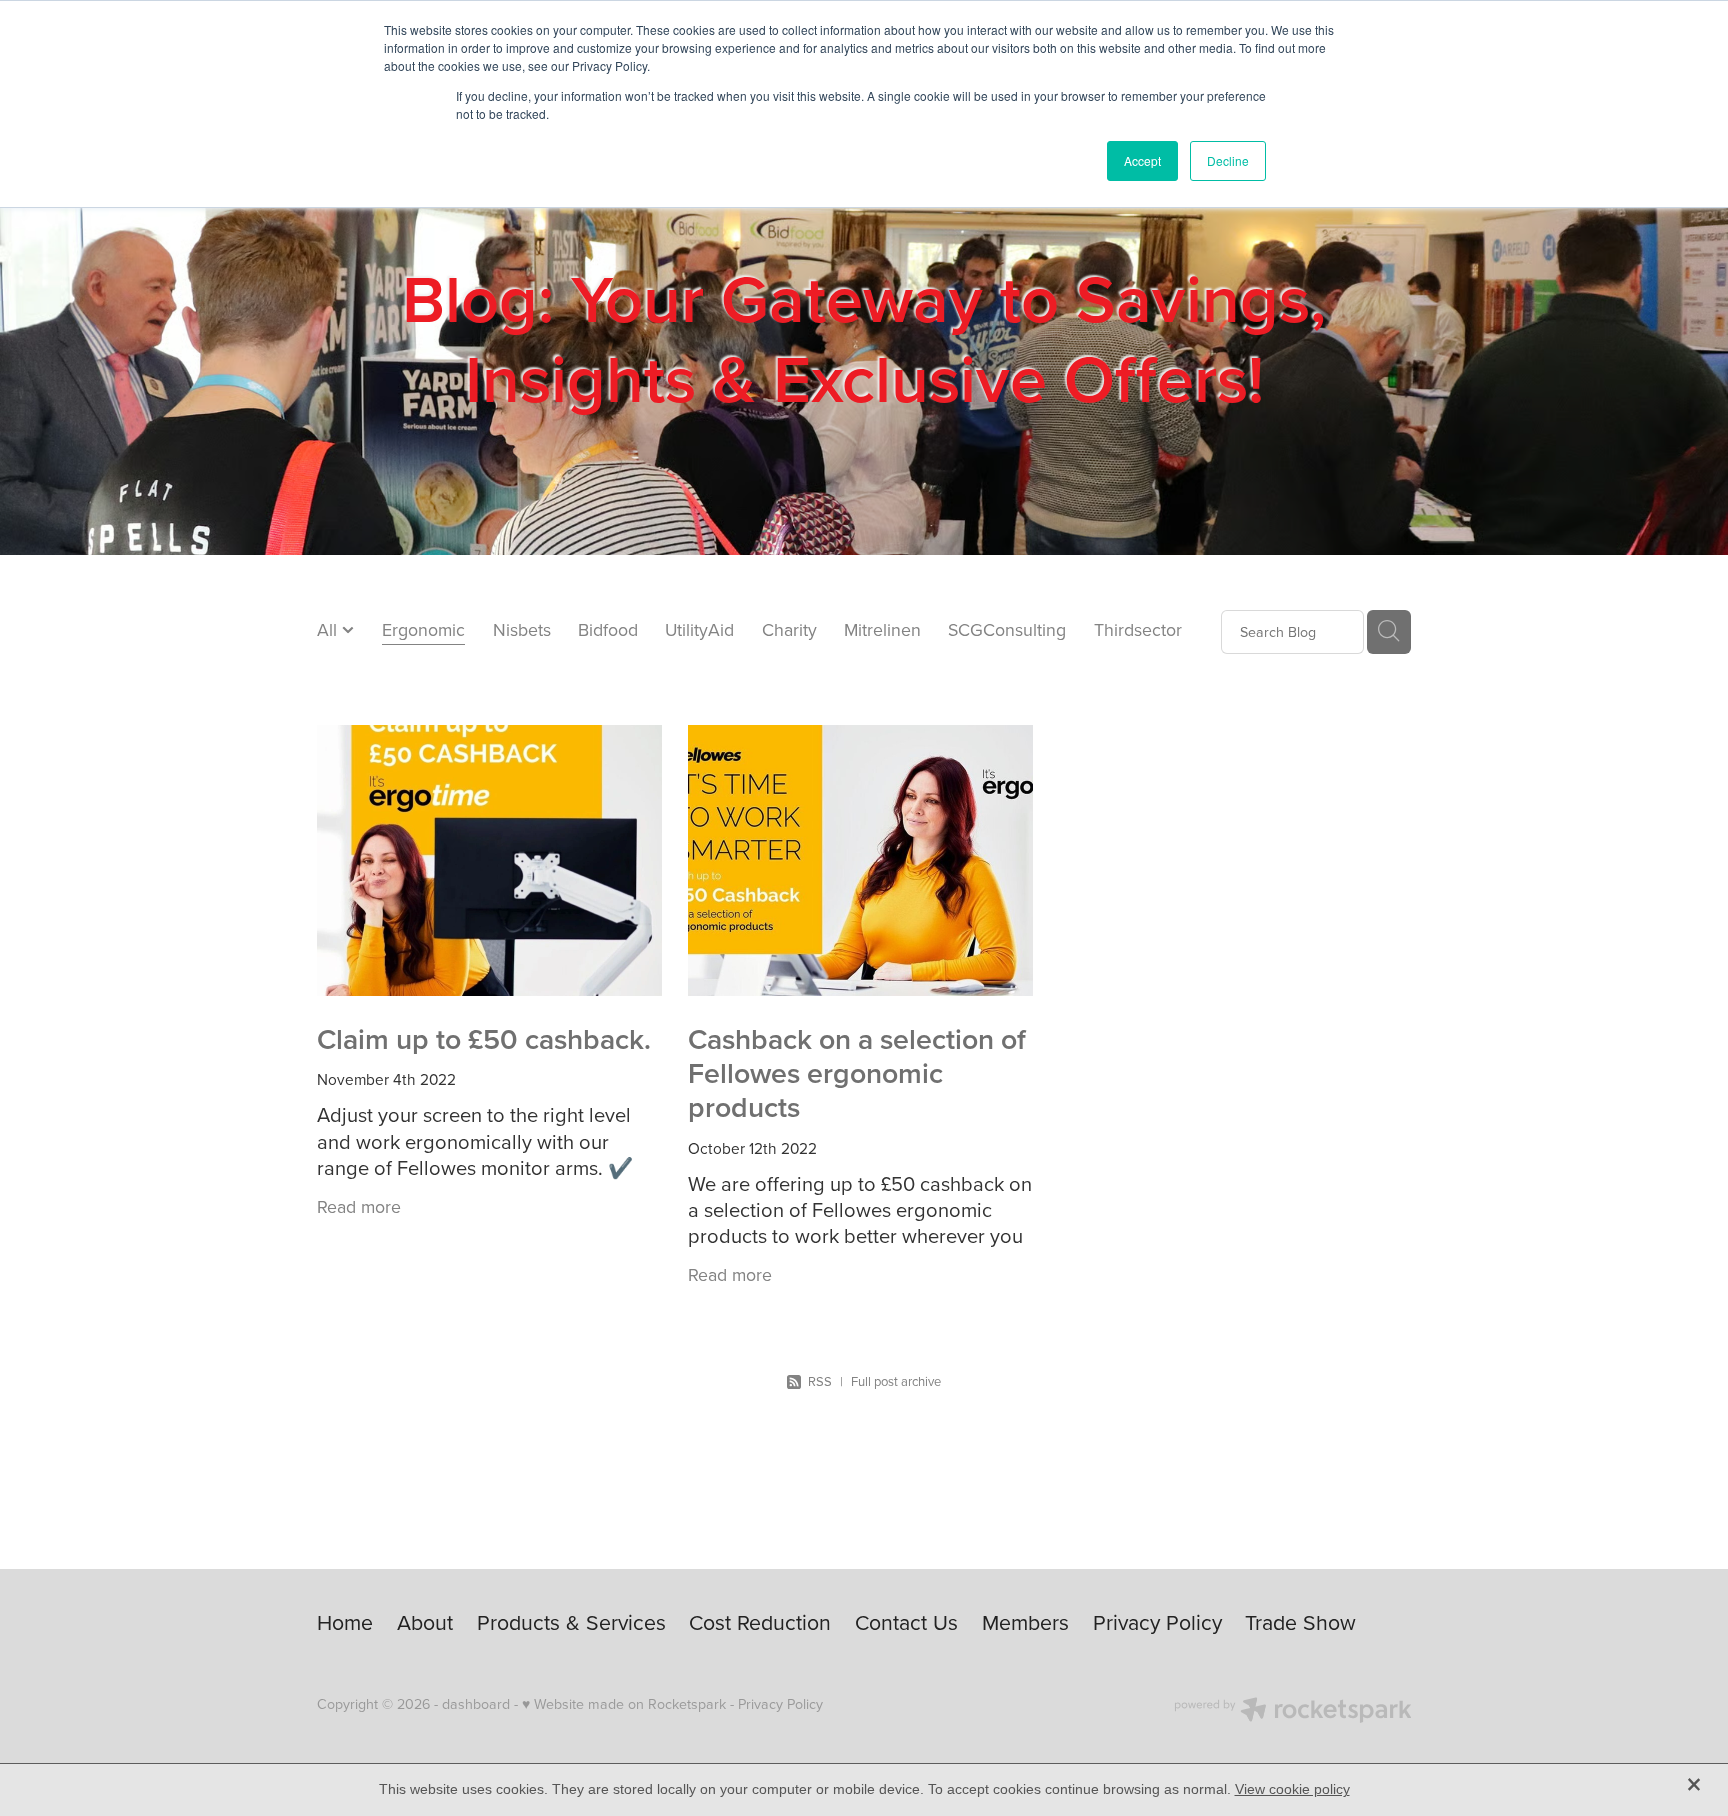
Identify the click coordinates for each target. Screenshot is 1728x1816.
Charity (789, 629)
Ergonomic (423, 629)
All (329, 629)
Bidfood (608, 629)
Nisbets (522, 629)
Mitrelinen (882, 629)
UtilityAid (699, 629)
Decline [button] (1228, 160)
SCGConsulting (1007, 629)
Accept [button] (1142, 160)
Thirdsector (1138, 629)
